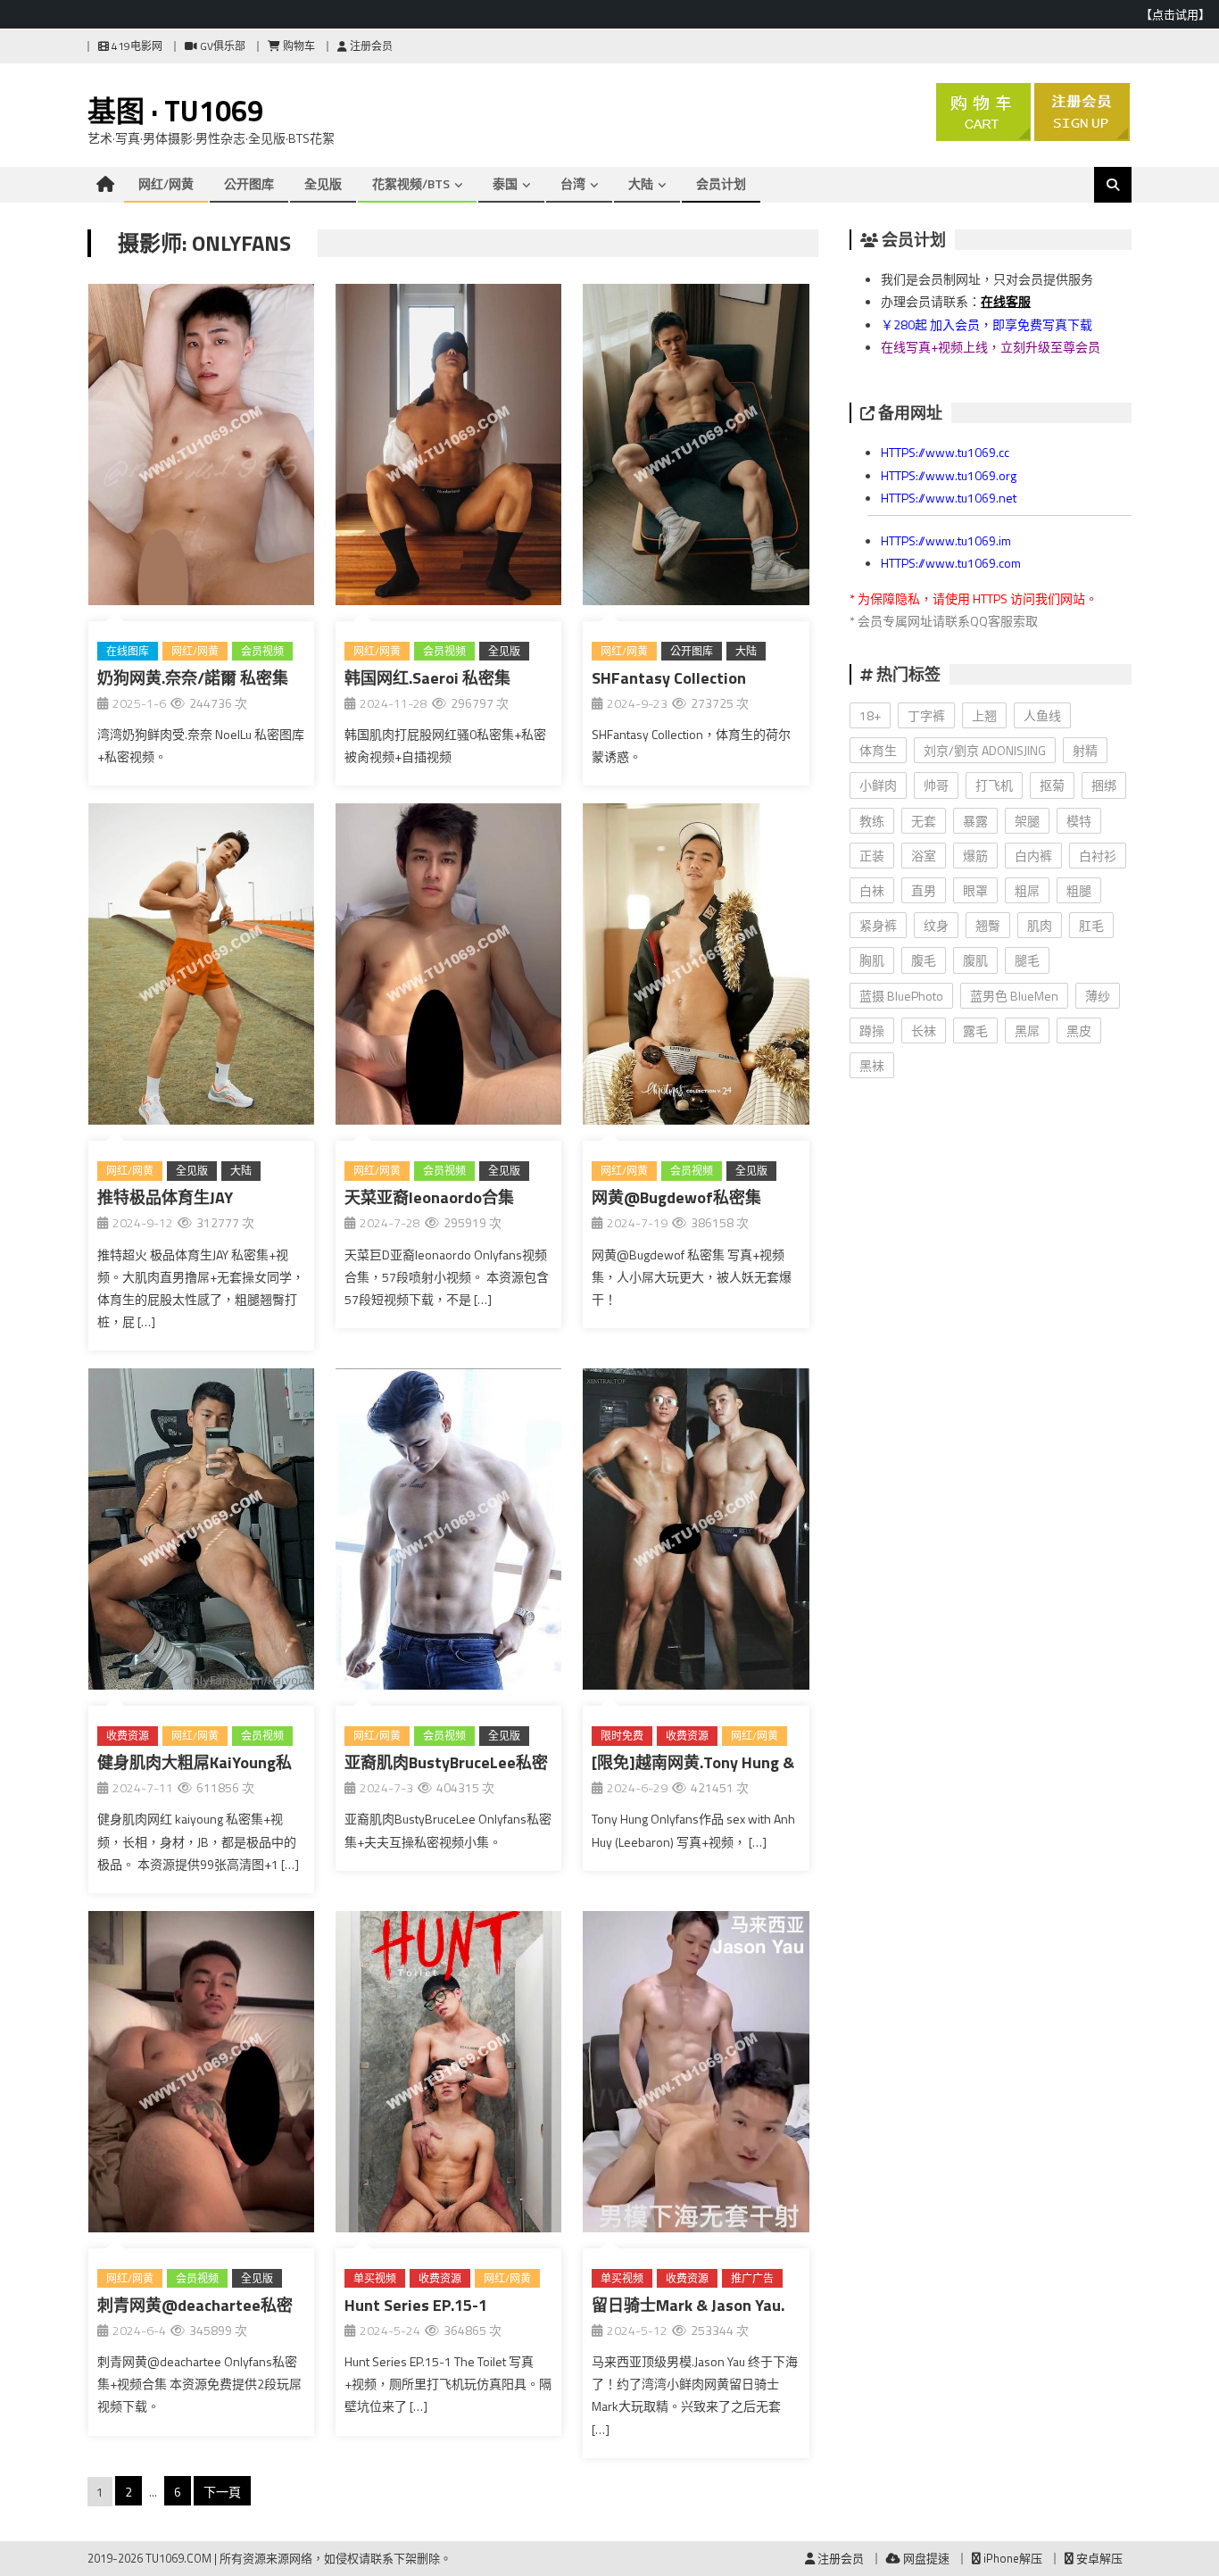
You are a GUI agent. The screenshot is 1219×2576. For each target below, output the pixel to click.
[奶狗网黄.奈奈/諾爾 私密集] (201, 448)
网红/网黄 (166, 183)
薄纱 (1098, 996)
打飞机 (994, 785)
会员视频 (262, 651)
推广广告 (752, 2278)
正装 (872, 856)
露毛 (975, 1030)
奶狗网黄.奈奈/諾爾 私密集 (193, 678)
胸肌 (872, 960)
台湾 (573, 183)
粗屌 (1027, 890)
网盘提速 (925, 2558)
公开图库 (249, 183)
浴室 (924, 856)
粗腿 (1079, 890)
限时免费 (622, 1736)
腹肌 (975, 960)
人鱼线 (1042, 715)
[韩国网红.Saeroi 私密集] (448, 448)
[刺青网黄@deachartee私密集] (201, 2075)
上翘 (984, 715)
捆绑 (1104, 785)
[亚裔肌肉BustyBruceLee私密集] (448, 1533)
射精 (1085, 750)
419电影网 (136, 46)
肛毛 (1091, 925)
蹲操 (872, 1030)
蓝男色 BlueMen (1014, 996)
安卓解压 (1098, 2558)
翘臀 (988, 925)
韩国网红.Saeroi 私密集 (427, 678)
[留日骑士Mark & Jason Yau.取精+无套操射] (696, 2075)
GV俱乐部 (221, 46)
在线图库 (128, 651)
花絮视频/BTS (411, 183)
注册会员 (370, 46)
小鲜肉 (878, 785)
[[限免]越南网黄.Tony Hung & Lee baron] (696, 1533)
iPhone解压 (1012, 2558)
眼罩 (975, 890)
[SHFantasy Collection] (696, 448)
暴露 (975, 821)
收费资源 (128, 1736)
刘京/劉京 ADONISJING (985, 750)
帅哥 (936, 785)
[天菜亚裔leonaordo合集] (448, 968)
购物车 (298, 46)
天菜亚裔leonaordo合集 (429, 1197)
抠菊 (1052, 785)
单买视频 (375, 2278)
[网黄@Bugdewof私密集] (696, 968)
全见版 (323, 183)
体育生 (878, 750)
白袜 (872, 890)
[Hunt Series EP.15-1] (448, 2075)
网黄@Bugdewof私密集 (676, 1197)
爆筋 (975, 856)
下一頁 (222, 2492)
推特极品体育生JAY (165, 1197)
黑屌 (1027, 1030)
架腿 (1027, 821)
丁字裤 (926, 715)
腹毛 (924, 960)
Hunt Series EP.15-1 (416, 2305)
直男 (924, 890)
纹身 (936, 925)
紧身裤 (878, 925)
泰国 (505, 183)
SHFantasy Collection (669, 678)
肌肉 (1040, 925)
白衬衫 (1098, 856)
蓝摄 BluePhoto (901, 996)
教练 (872, 821)
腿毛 (1027, 960)
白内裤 (1033, 856)
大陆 (641, 183)
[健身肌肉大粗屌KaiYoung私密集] (201, 1533)
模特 (1079, 821)
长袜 (924, 1030)
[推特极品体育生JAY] (201, 968)
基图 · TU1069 (175, 111)
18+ (870, 715)
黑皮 (1079, 1030)
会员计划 (721, 183)
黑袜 (872, 1065)
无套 (924, 821)
